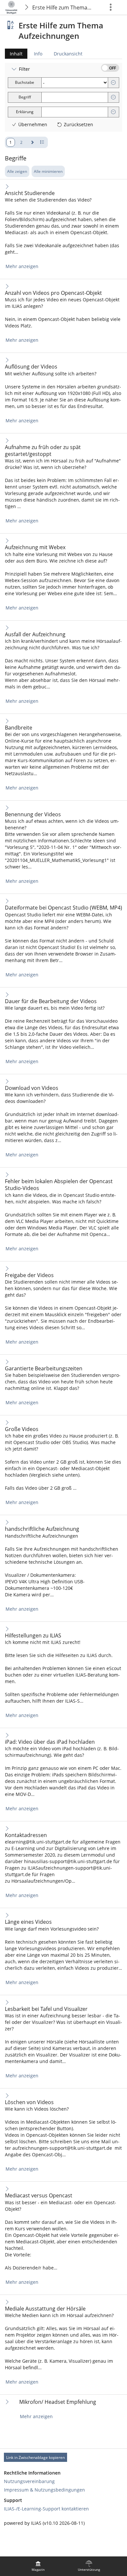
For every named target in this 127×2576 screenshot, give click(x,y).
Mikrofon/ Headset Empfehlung (58, 2402)
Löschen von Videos (29, 2102)
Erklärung (25, 112)
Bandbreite (19, 728)
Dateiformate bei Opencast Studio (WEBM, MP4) (63, 908)
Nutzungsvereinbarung (29, 2481)
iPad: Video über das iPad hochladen (50, 1742)
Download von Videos (32, 1088)
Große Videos (22, 1429)
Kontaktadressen (26, 1835)
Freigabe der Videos (29, 1275)
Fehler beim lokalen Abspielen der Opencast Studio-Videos (59, 1185)
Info (38, 54)
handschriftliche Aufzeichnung (42, 1529)
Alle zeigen (17, 171)
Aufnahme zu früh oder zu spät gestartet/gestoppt (43, 451)
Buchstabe (25, 82)
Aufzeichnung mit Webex (35, 547)
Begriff (25, 97)
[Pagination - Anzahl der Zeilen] (42, 142)
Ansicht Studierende (30, 193)
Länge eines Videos (28, 1922)
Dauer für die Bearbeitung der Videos (51, 1001)
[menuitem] (38, 2566)
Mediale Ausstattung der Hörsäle (45, 2309)
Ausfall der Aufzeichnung (35, 634)
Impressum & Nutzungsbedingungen (44, 2490)
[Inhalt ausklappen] (7, 186)
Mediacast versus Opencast (39, 2196)
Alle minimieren (48, 171)
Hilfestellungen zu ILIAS (33, 1636)
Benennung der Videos (33, 814)
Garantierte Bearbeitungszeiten (44, 1369)
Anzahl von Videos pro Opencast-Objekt (53, 293)
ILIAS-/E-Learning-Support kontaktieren (46, 2509)
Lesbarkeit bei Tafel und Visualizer (46, 2009)
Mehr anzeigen (22, 266)
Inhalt (14, 55)
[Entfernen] (113, 83)
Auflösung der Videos (31, 367)
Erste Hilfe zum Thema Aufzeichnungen (63, 8)
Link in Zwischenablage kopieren (35, 2457)
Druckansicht (68, 54)
